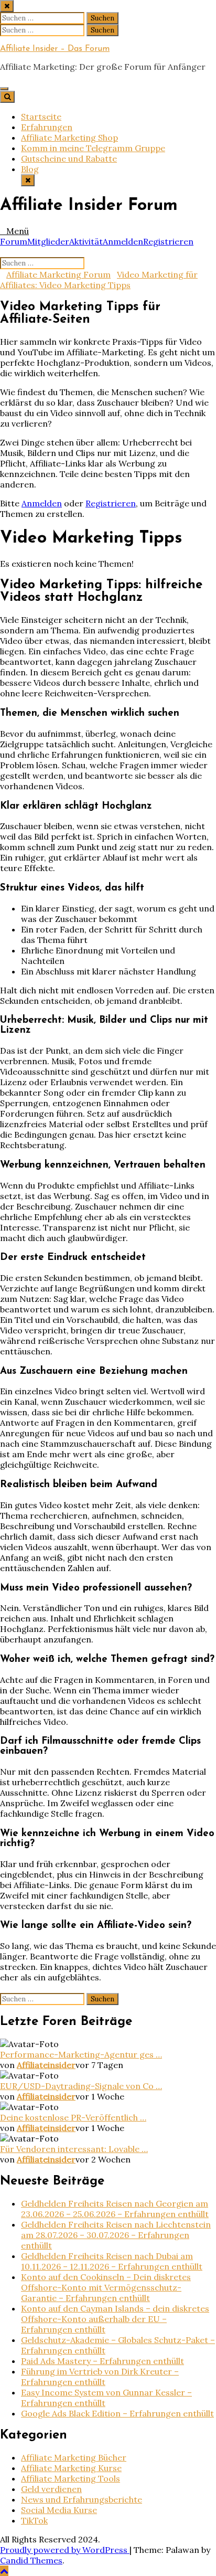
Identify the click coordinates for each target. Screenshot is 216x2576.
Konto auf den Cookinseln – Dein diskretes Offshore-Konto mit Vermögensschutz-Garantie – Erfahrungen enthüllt (106, 2287)
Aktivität (86, 241)
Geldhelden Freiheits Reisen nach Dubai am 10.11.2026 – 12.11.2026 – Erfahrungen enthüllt (112, 2261)
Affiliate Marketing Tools (71, 2478)
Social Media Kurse (59, 2510)
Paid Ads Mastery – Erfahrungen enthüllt (102, 2361)
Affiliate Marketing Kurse (71, 2468)
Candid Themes (31, 2560)
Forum (14, 241)
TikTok (34, 2520)
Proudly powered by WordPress (65, 2550)
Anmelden (123, 241)
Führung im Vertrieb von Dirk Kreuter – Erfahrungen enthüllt (100, 2377)
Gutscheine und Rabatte (69, 158)
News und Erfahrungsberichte (82, 2499)
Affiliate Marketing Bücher (74, 2457)
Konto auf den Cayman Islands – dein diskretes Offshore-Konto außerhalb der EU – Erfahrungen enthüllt (115, 2319)
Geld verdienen (51, 2489)
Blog (30, 169)
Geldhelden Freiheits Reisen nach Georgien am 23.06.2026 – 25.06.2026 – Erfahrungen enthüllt (115, 2209)
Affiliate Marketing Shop (69, 137)
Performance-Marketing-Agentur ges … (81, 2054)
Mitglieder (48, 241)
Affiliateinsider (46, 2065)
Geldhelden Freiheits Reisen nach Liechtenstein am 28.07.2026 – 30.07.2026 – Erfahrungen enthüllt (116, 2235)
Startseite (41, 116)
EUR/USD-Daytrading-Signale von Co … (81, 2086)
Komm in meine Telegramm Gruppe (93, 148)
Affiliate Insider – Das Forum (55, 49)
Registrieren (168, 241)
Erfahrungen (47, 127)
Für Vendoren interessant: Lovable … (74, 2149)
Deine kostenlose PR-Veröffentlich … (73, 2117)
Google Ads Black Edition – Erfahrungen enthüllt (117, 2413)
